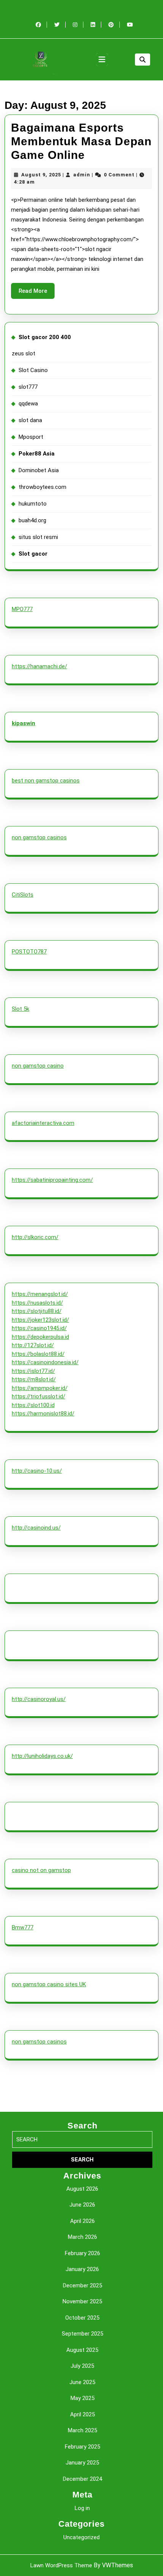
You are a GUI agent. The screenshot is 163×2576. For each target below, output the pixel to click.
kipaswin (24, 723)
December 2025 (82, 2285)
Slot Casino (33, 370)
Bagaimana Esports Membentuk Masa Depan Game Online (81, 141)
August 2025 (82, 2350)
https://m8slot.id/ (34, 1379)
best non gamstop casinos (46, 781)
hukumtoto (33, 504)
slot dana (30, 420)
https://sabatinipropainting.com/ (52, 1180)
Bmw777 (23, 1927)
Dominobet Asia (39, 470)
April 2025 (82, 2414)
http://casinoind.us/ (36, 1528)
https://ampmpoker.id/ (40, 1388)
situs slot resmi (38, 537)
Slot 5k (20, 1009)
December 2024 (82, 2479)
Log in (82, 2508)
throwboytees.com (42, 487)
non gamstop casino (38, 1066)
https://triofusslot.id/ (38, 1396)
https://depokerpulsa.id (40, 1337)
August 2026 (82, 2189)
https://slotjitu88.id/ (37, 1311)
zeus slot (24, 353)
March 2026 (82, 2237)
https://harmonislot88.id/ (43, 1414)
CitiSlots (23, 895)
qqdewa (28, 404)
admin (82, 175)
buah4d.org (32, 520)
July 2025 (82, 2366)
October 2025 (82, 2318)
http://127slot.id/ (33, 1345)
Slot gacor (33, 554)
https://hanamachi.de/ (39, 666)
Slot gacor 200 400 (45, 337)
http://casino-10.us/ (37, 1471)
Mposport (31, 437)
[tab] (102, 60)
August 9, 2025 (41, 175)
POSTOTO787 (29, 952)
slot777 (28, 387)
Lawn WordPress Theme (61, 2565)
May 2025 (82, 2398)
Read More (37, 293)
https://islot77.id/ (33, 1371)
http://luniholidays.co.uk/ (42, 1756)
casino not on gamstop (41, 1870)
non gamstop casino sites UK (49, 1984)
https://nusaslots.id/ (37, 1303)
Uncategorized (81, 2537)
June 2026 (82, 2205)
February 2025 (82, 2447)
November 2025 (82, 2301)
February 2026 (82, 2253)
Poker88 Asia (37, 454)
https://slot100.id (33, 1405)
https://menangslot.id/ (40, 1294)
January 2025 (82, 2463)
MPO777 (22, 609)
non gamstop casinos (39, 837)
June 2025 (82, 2382)
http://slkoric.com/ (35, 1237)
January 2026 (82, 2269)
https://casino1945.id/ (39, 1328)
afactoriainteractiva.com (43, 1123)
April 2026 (82, 2221)
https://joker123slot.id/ (40, 1320)
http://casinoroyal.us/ (39, 1699)
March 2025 (82, 2430)
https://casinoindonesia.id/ (45, 1362)
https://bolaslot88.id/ (38, 1354)
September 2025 (82, 2334)
